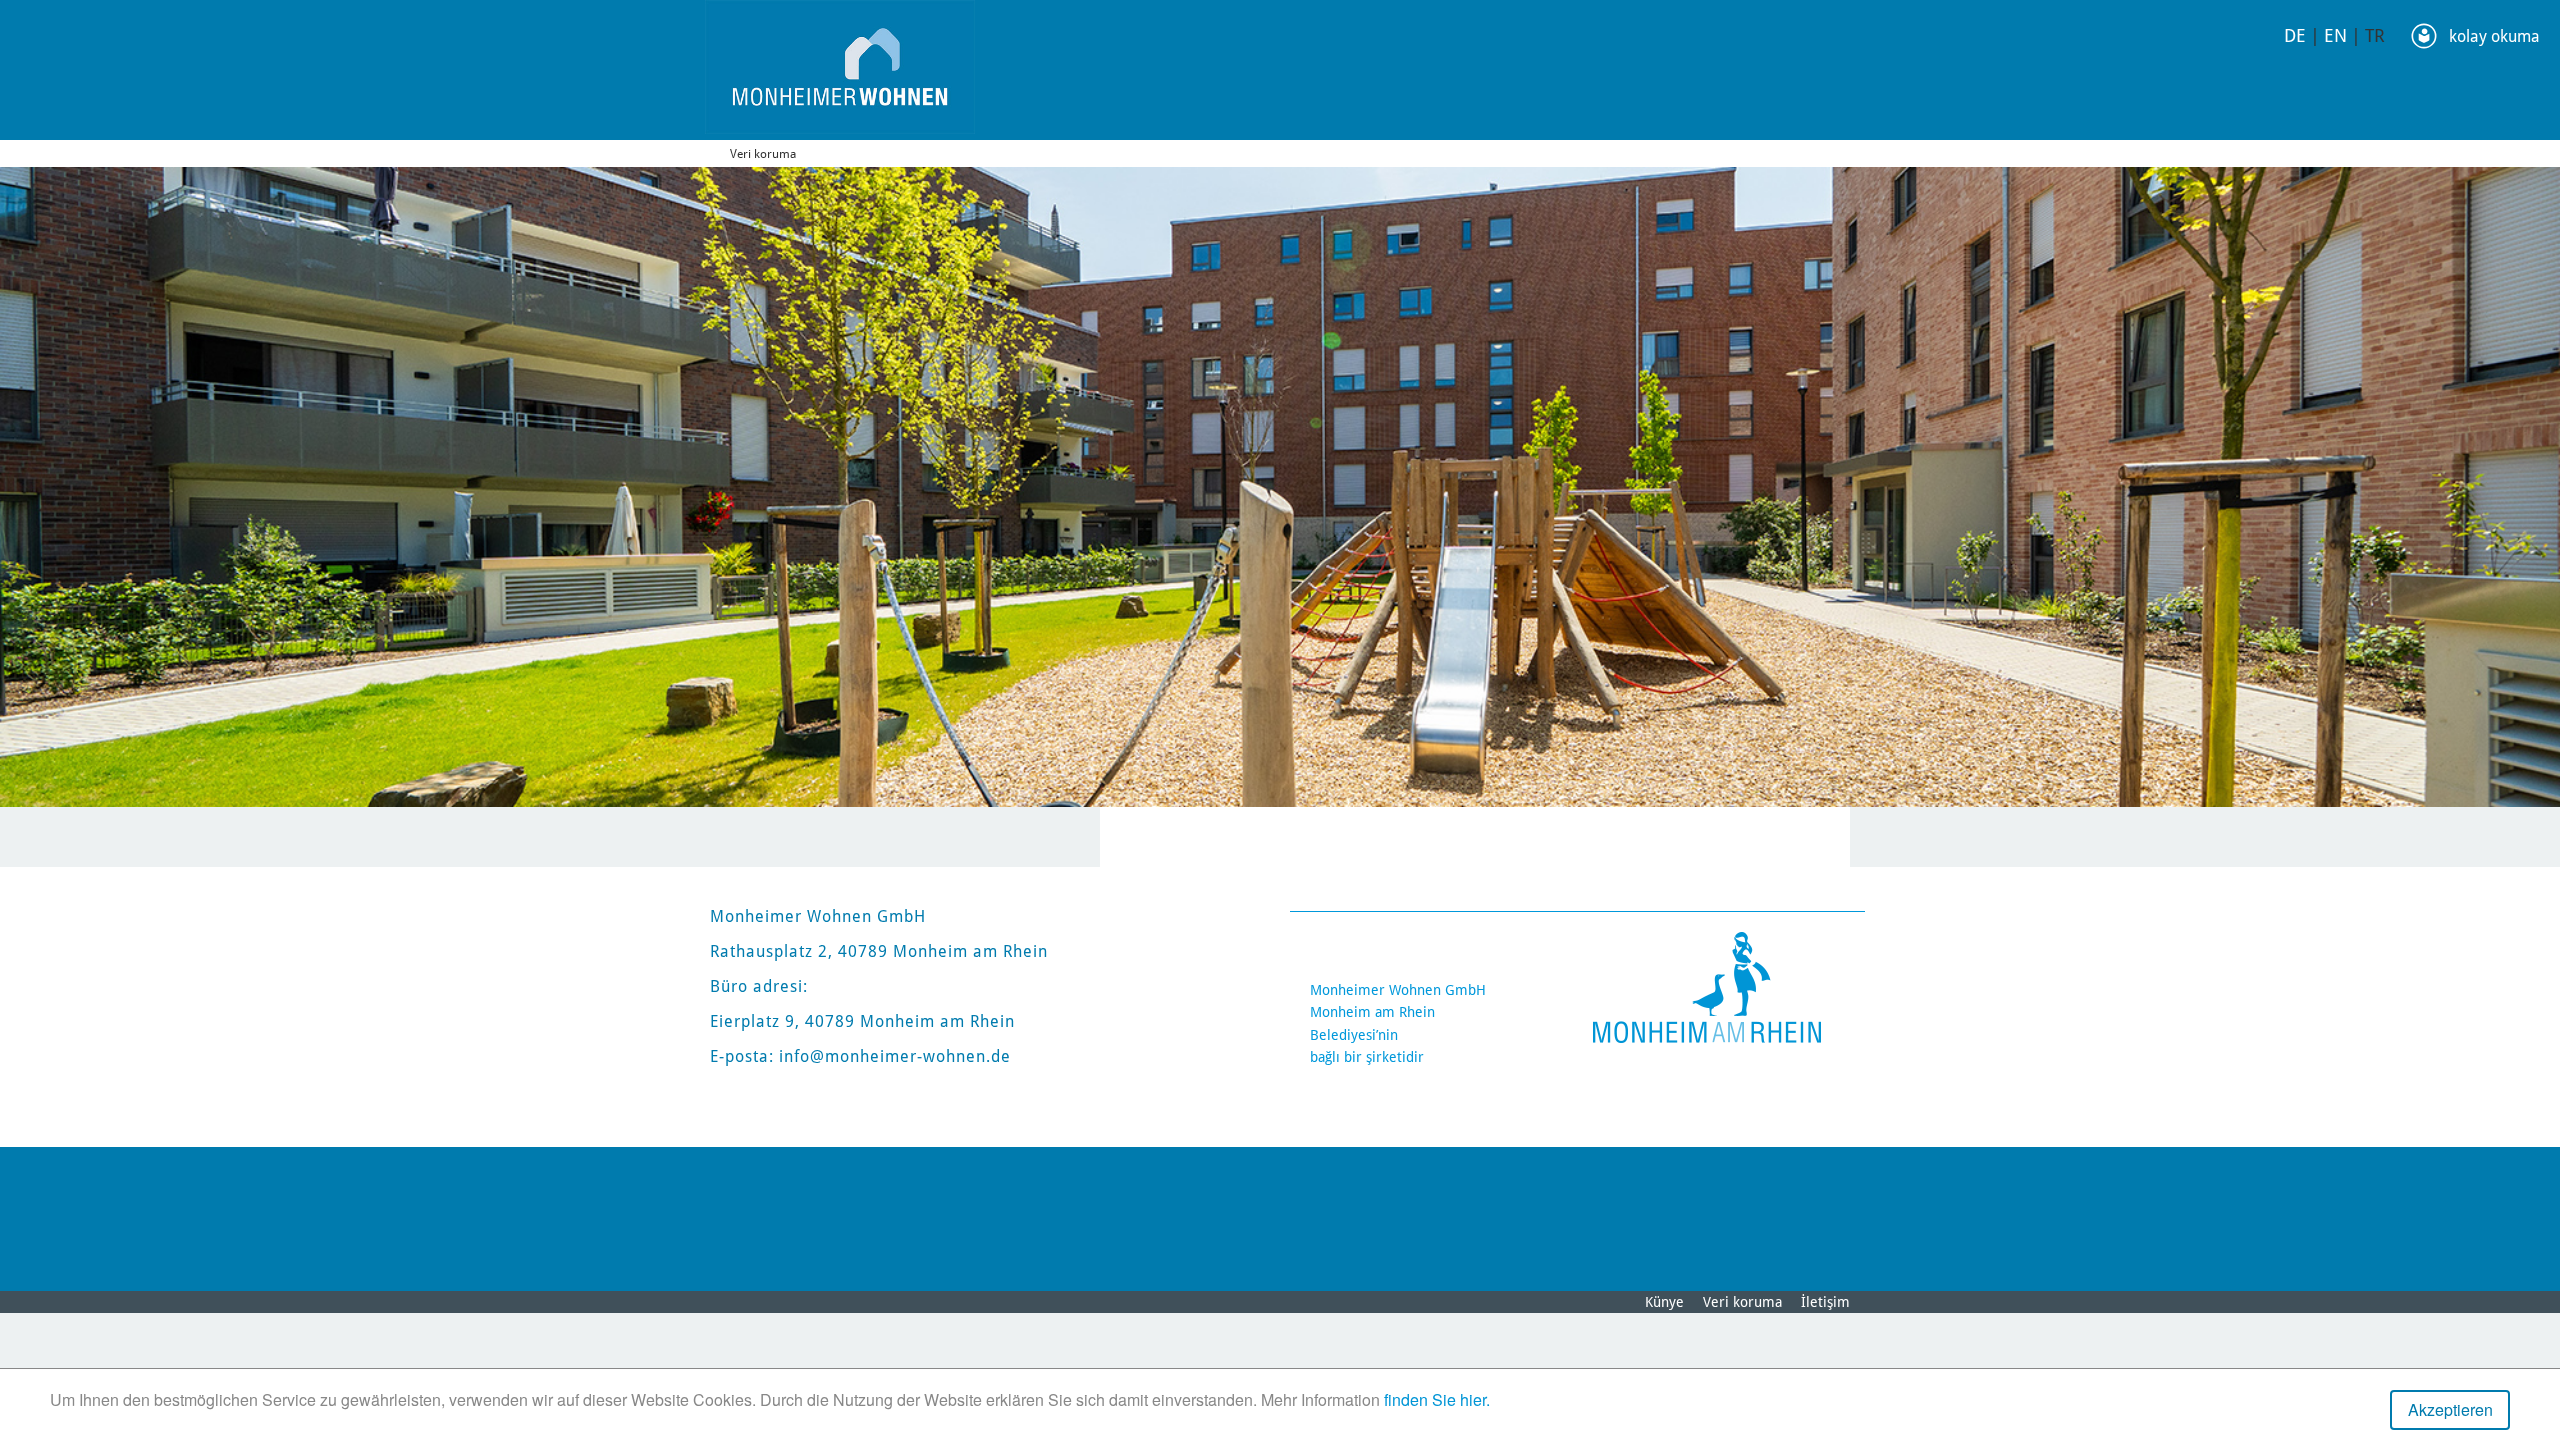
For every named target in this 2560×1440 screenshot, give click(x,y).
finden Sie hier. (1437, 1399)
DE (2295, 35)
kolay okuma (2494, 36)
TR (2375, 35)
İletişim (1825, 1302)
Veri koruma (763, 154)
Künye (1664, 1302)
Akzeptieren (2450, 1409)
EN (2335, 35)
